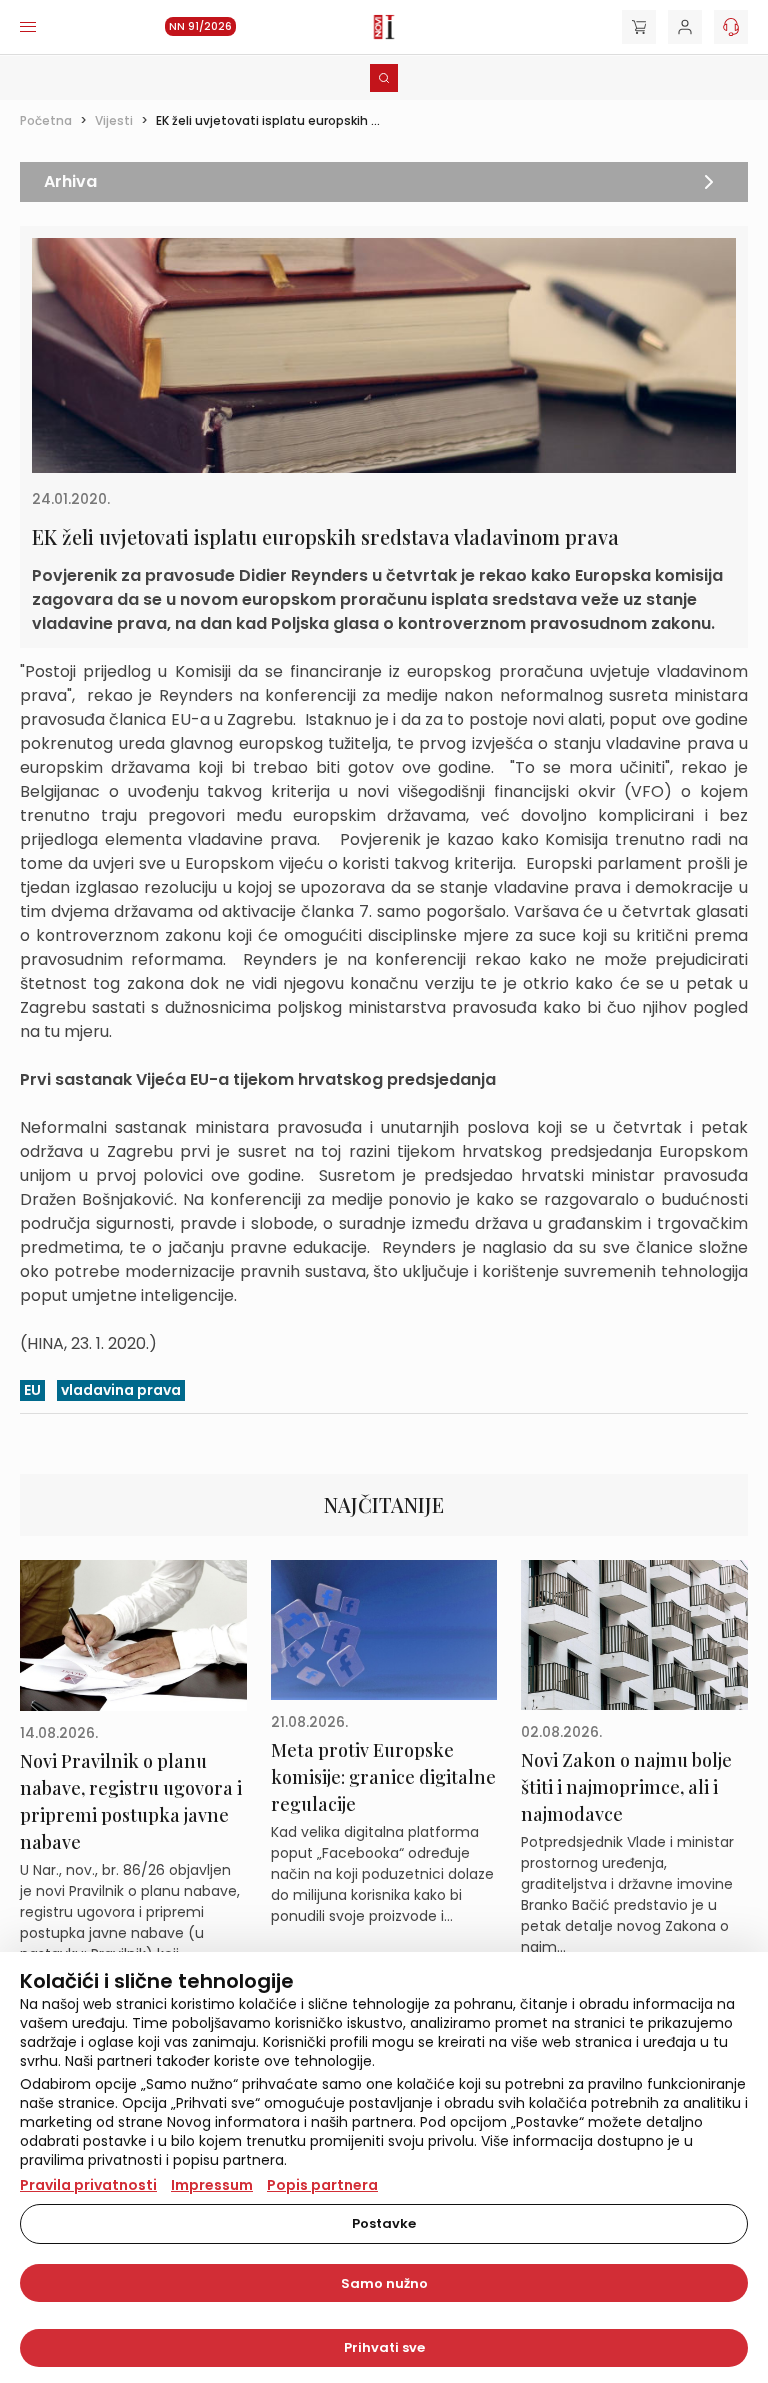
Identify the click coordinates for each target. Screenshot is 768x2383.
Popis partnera (322, 2185)
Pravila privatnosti (88, 2185)
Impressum (212, 2185)
